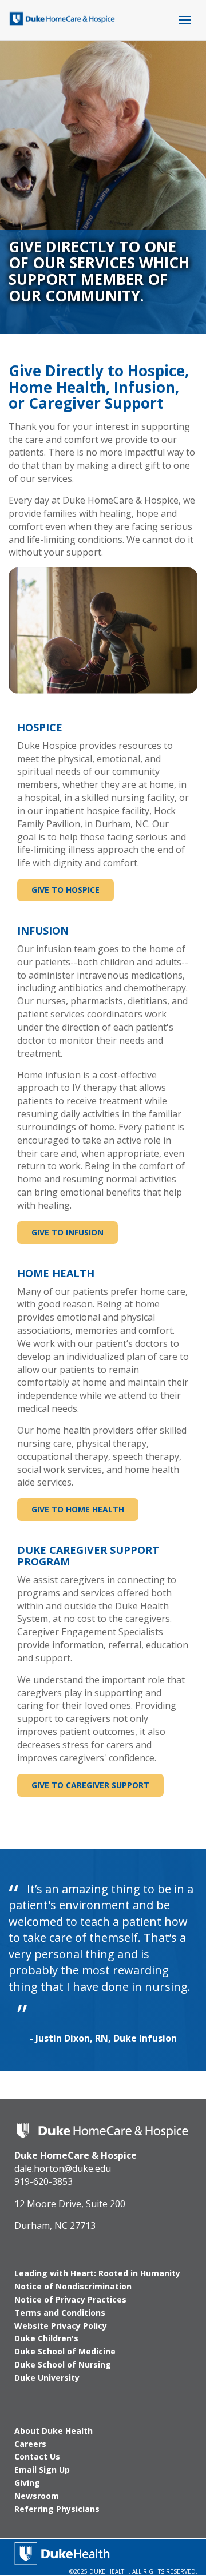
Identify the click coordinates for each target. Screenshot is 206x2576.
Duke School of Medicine (65, 2351)
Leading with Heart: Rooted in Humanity (97, 2273)
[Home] (62, 17)
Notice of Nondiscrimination (73, 2286)
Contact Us (37, 2456)
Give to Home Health (78, 1509)
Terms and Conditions (60, 2313)
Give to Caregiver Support (90, 1785)
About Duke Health (54, 2431)
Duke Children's (46, 2338)
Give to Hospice (66, 890)
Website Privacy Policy (61, 2326)
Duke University (47, 2378)
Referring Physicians (57, 2509)
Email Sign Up (42, 2470)
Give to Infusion (68, 1232)
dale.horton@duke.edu (63, 2168)
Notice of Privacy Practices (70, 2299)
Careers (30, 2444)
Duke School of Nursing (63, 2364)
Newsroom (37, 2496)
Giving (27, 2483)
